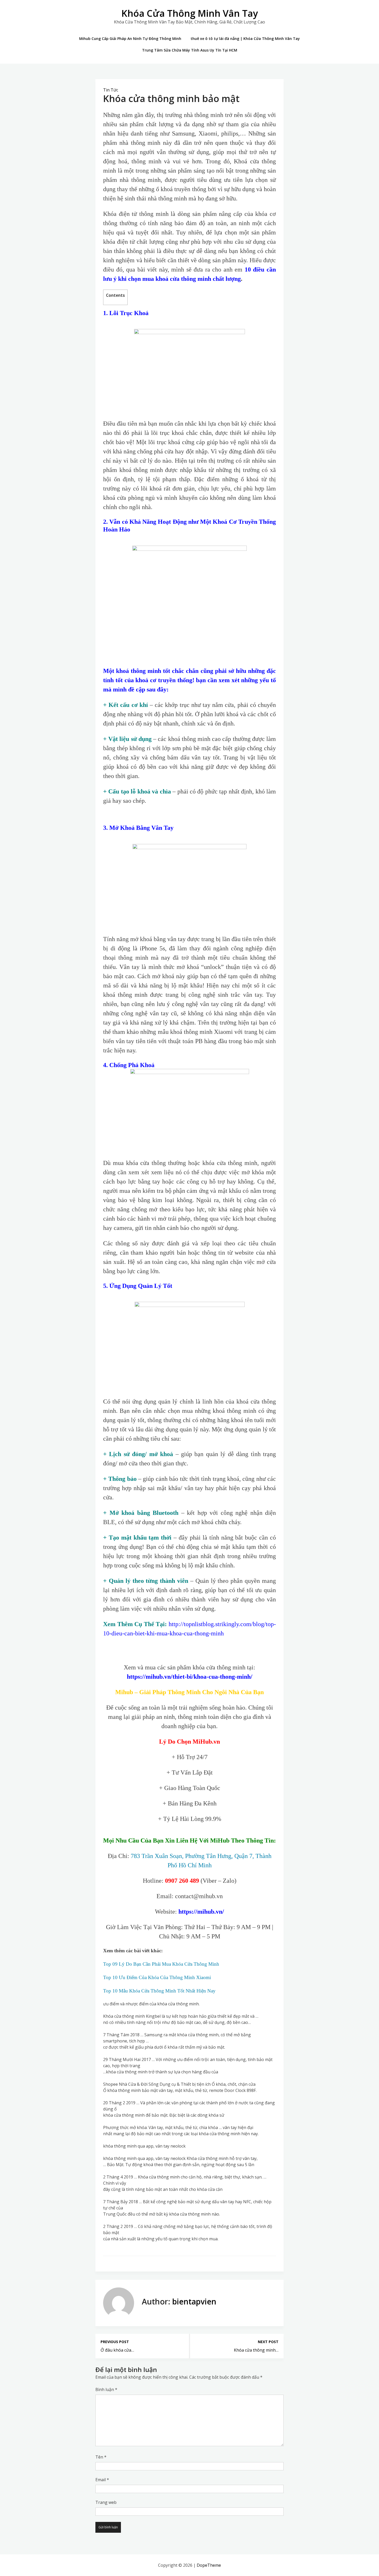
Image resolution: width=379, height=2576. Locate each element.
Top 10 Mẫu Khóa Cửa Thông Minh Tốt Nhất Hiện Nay (159, 1991)
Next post (268, 2342)
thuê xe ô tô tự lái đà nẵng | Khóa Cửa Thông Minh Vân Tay (245, 39)
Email (102, 2480)
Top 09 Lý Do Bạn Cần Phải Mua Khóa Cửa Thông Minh (161, 1964)
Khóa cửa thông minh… (256, 2350)
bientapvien (194, 2301)
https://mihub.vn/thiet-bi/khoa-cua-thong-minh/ (190, 1677)
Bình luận (106, 2389)
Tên (101, 2457)
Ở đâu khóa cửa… (117, 2350)
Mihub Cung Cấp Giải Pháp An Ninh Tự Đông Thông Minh (130, 39)
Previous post (115, 2342)
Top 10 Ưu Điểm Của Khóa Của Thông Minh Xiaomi (157, 1977)
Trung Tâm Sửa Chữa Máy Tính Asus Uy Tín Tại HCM (190, 50)
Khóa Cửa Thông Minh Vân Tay (190, 13)
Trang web (106, 2502)
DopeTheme (209, 2565)
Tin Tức (111, 90)
